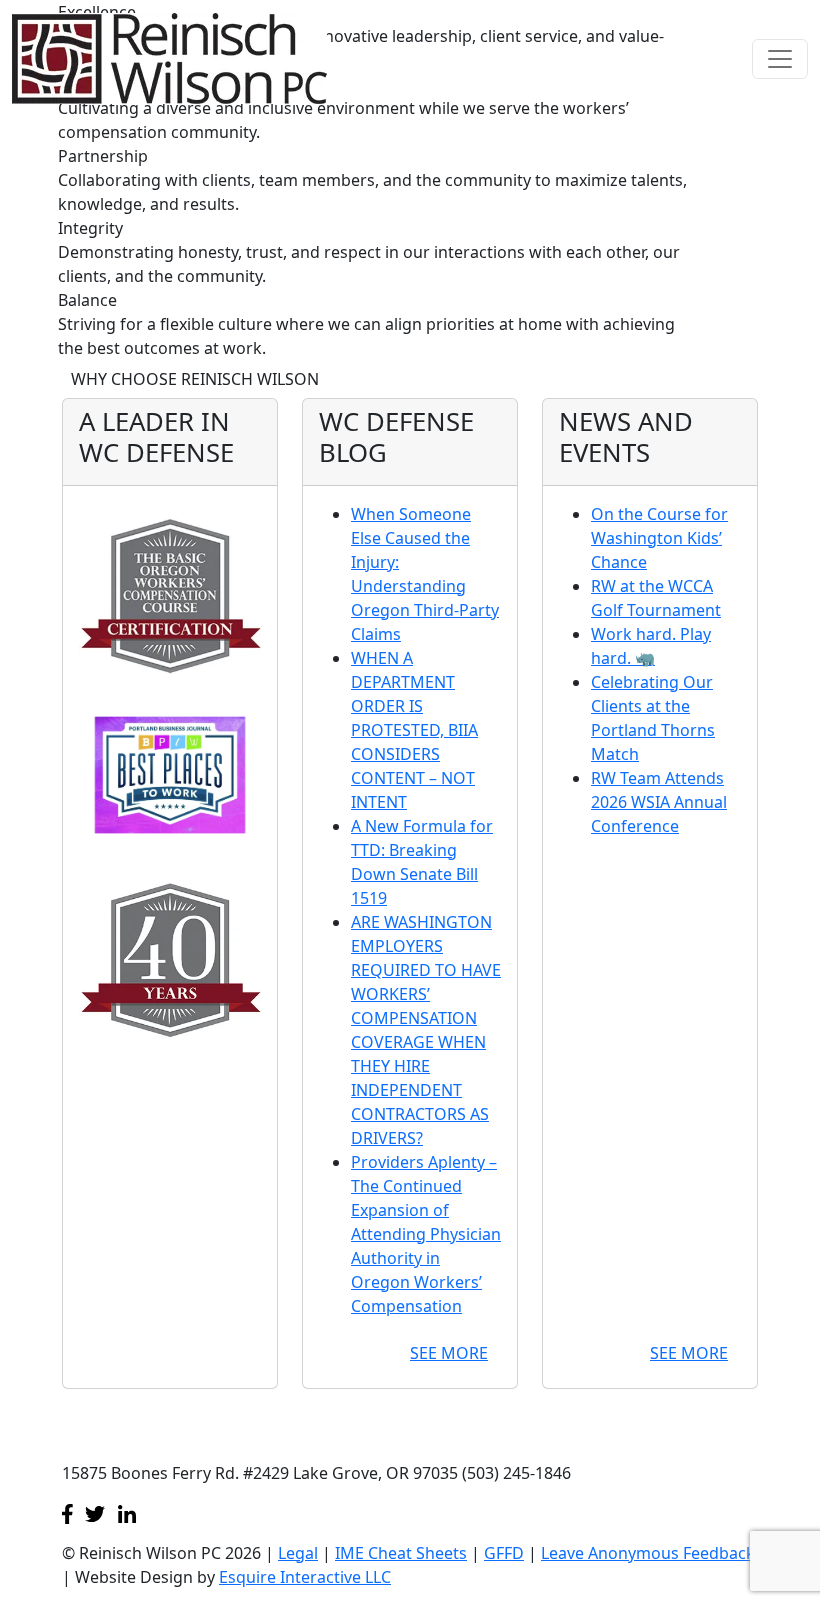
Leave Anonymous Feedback (648, 1553)
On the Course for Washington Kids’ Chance (659, 538)
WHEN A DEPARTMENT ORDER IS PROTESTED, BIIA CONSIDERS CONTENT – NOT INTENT (414, 730)
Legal (298, 1553)
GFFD (504, 1553)
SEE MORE (449, 1353)
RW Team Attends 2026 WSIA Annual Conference (659, 802)
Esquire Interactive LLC (305, 1577)
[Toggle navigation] (780, 59)
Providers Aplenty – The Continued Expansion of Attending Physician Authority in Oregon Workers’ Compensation (426, 1234)
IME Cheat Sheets (401, 1553)
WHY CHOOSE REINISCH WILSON (195, 379)
